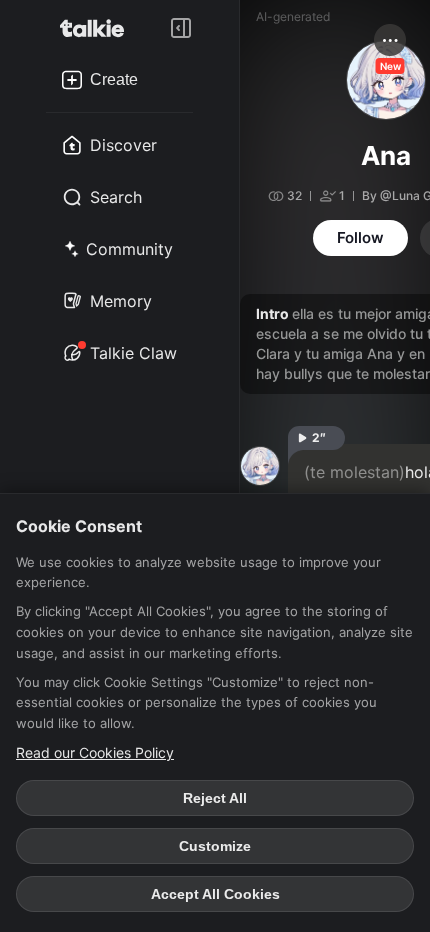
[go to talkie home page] (98, 28)
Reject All (215, 798)
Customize (215, 846)
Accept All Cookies (215, 894)
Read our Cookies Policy (95, 752)
